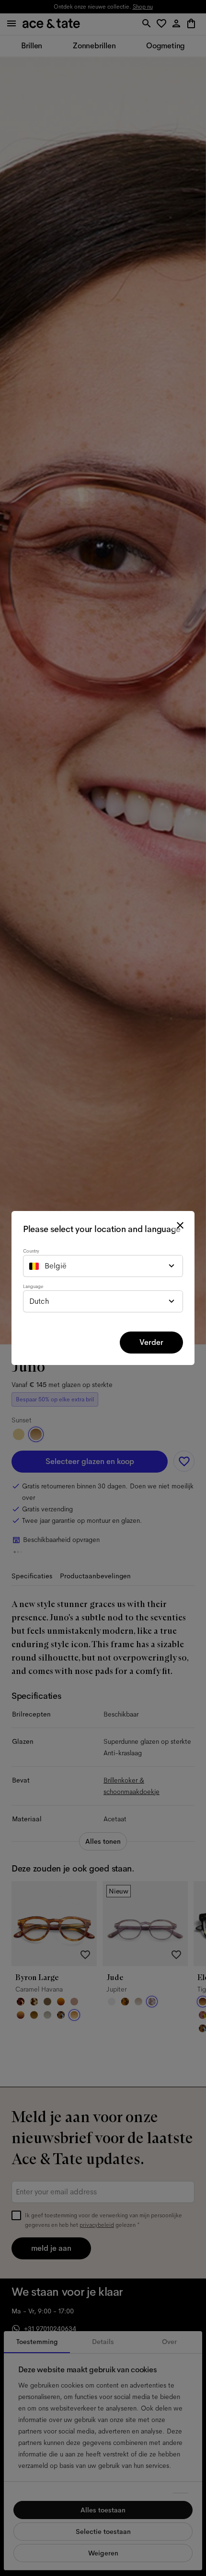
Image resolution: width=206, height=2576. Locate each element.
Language (33, 1286)
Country (31, 1251)
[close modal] (180, 1225)
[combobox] (103, 1266)
